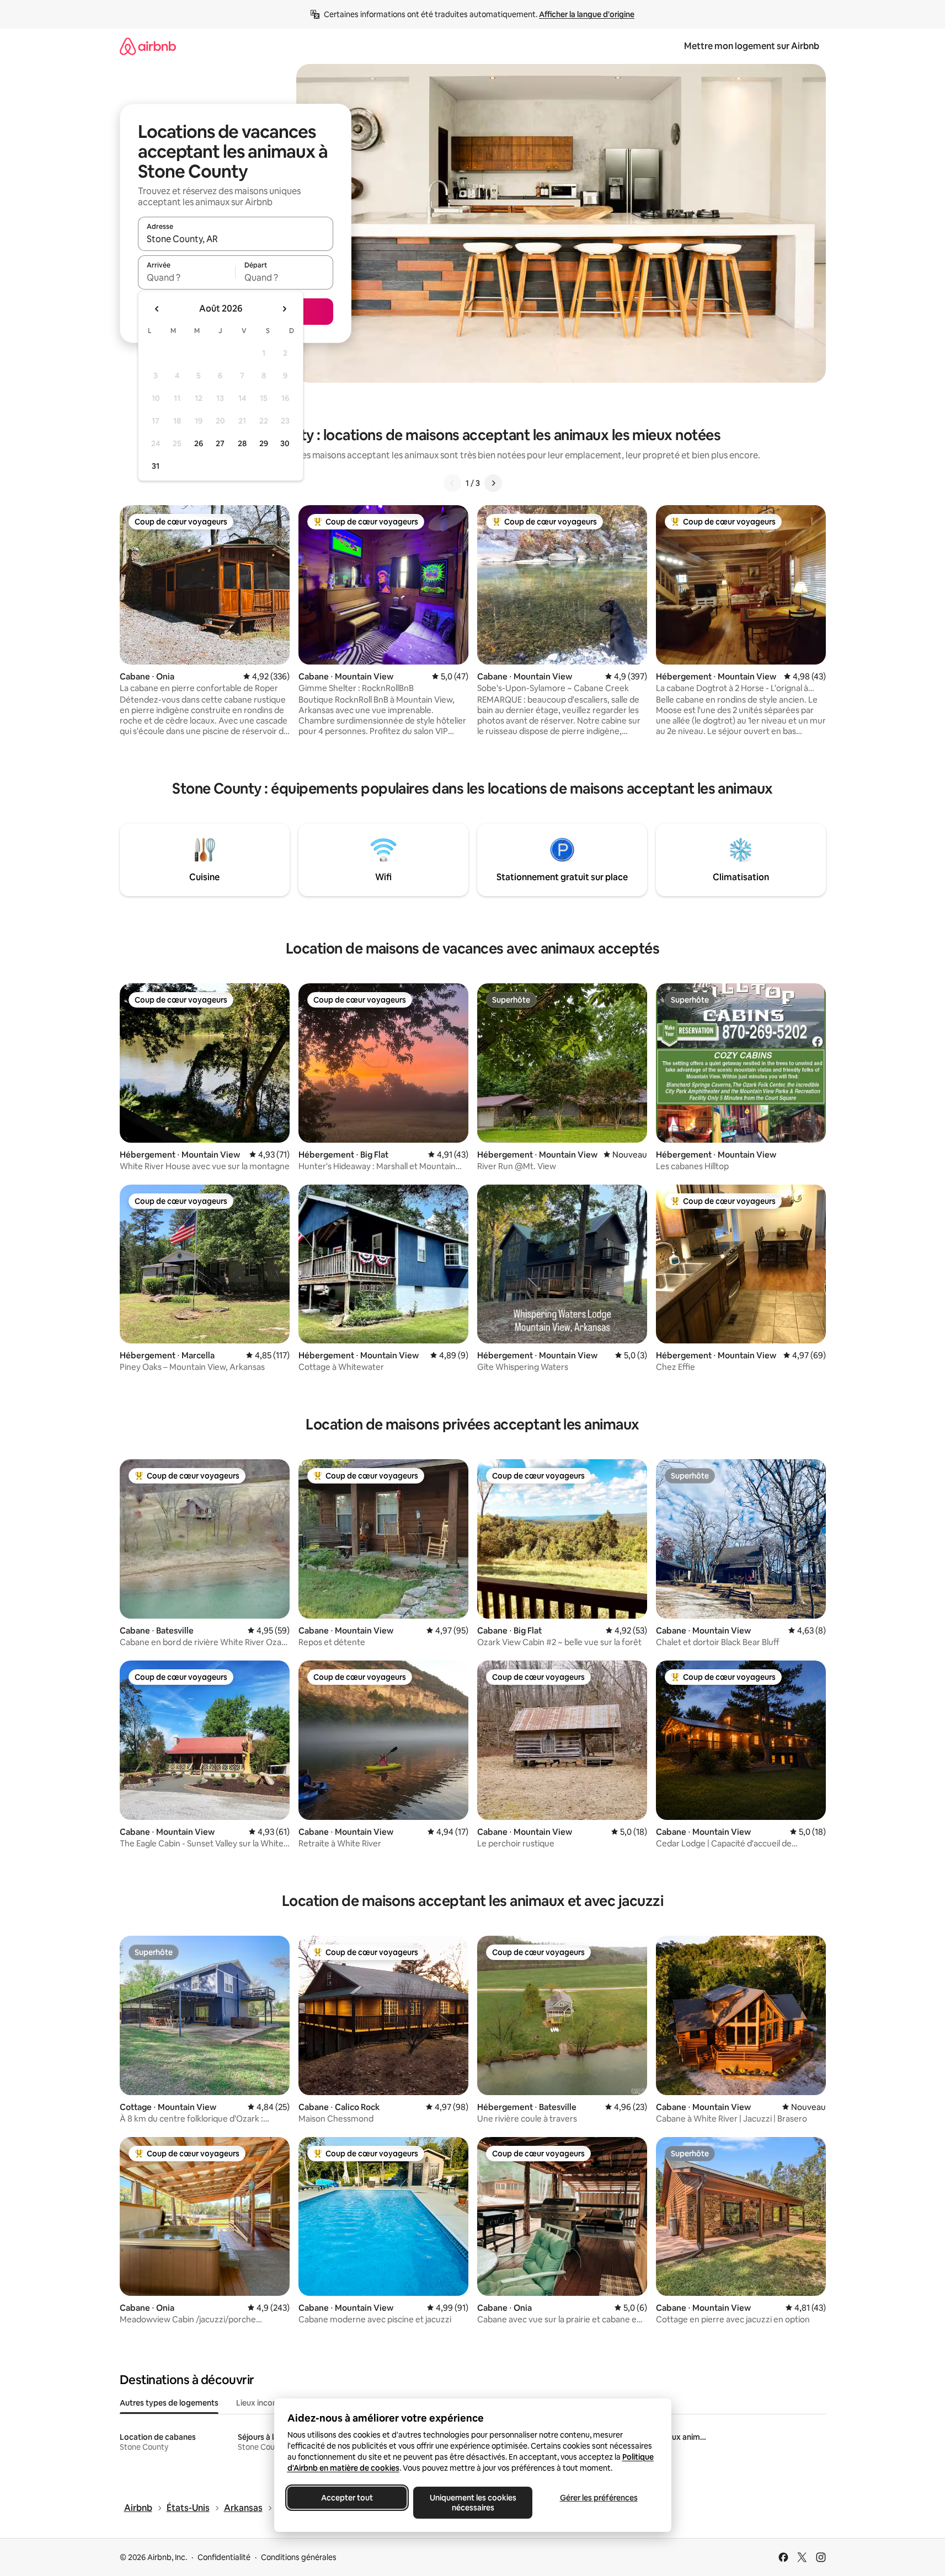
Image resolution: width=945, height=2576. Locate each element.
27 (220, 443)
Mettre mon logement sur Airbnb (752, 46)
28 (242, 443)
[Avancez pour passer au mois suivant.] (284, 309)
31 (156, 466)
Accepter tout (347, 2498)
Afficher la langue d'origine (587, 14)
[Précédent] (452, 483)
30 (285, 443)
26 (199, 443)
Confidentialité (224, 2557)
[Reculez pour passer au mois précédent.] (157, 309)
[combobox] (236, 239)
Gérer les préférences (598, 2498)
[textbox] (187, 277)
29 (264, 443)
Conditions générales (299, 2557)
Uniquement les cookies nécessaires (472, 2503)
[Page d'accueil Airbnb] (148, 46)
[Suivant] (493, 483)
